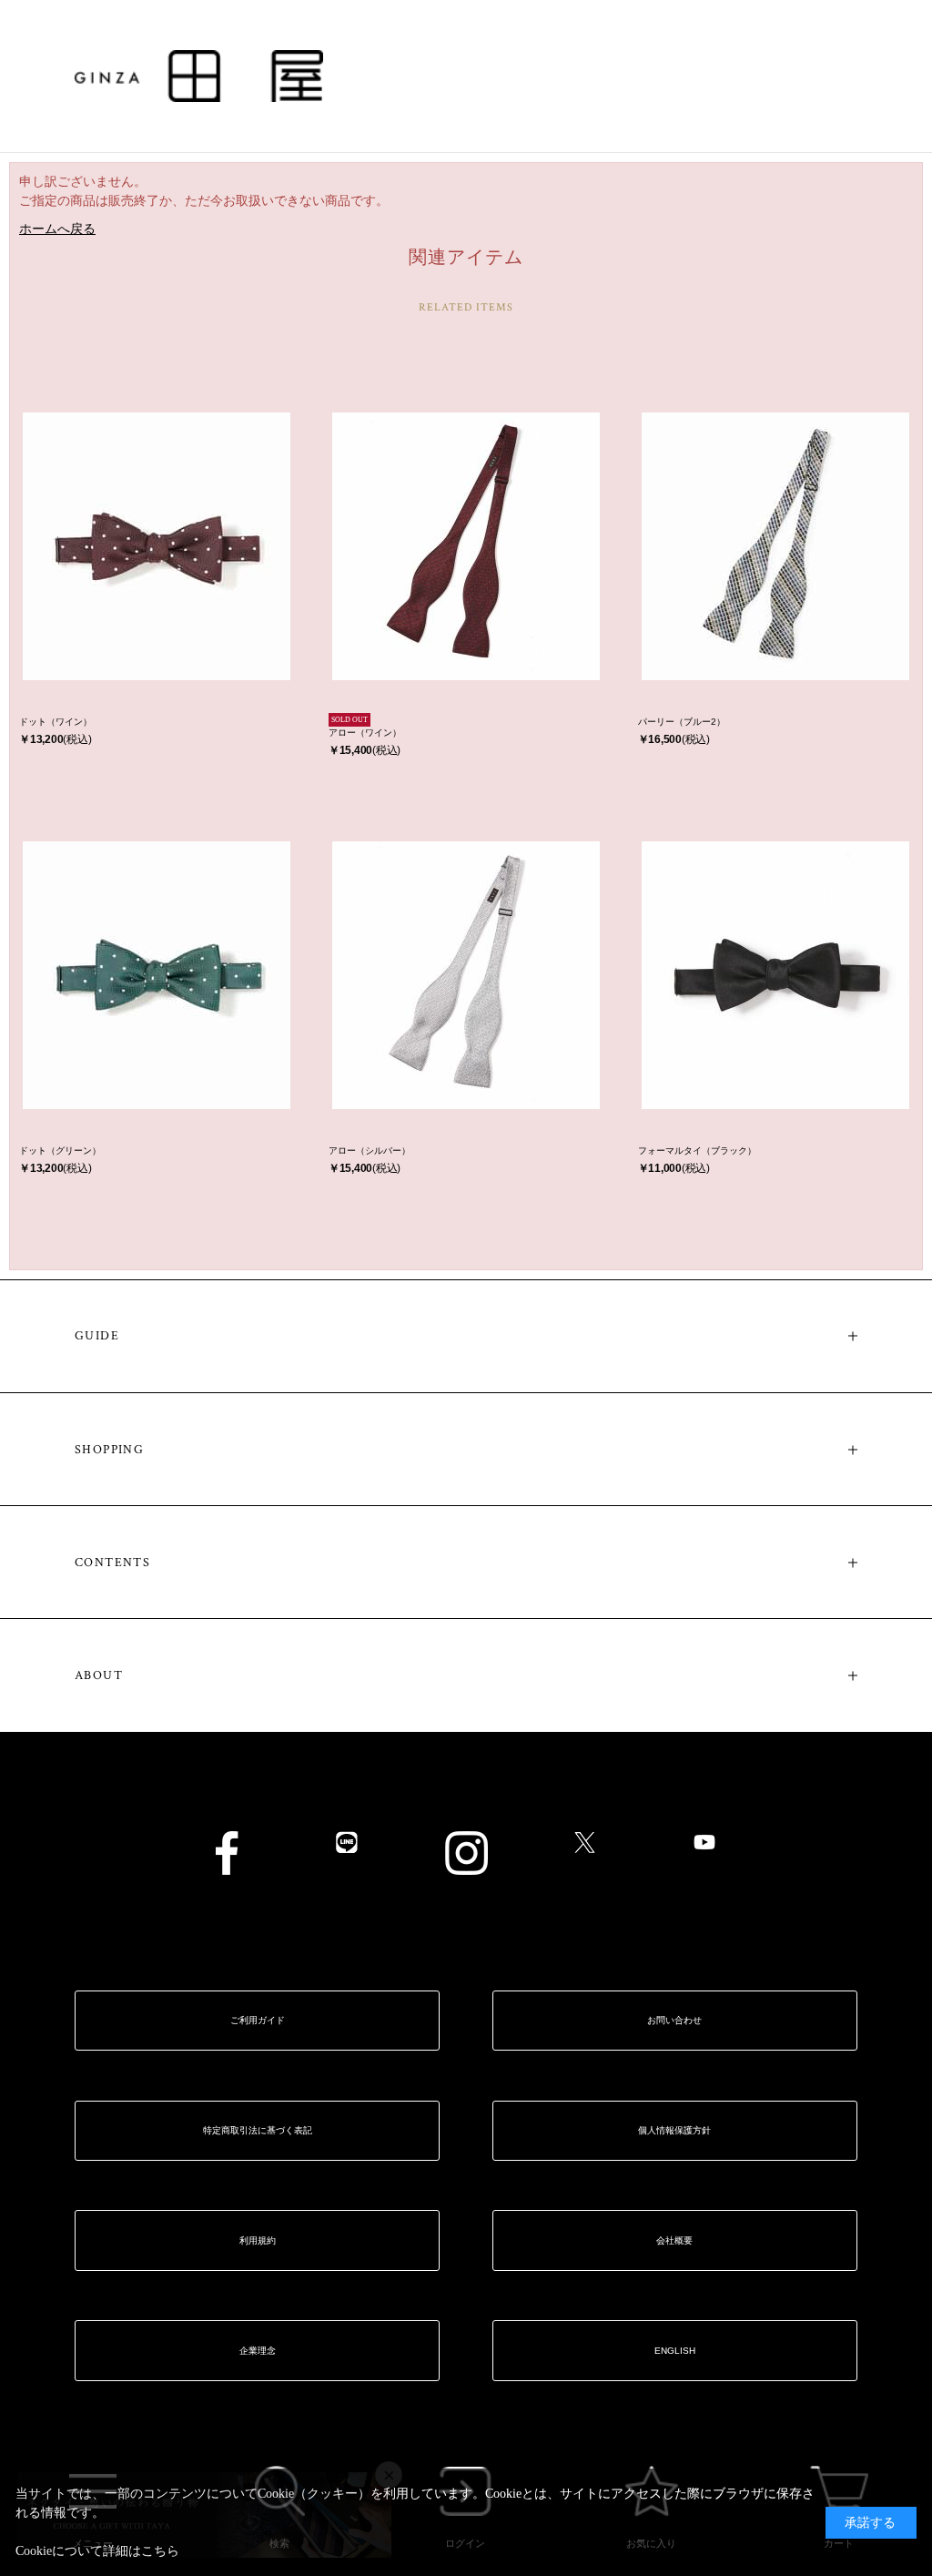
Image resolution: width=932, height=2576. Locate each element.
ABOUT (99, 1675)
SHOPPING (109, 1450)
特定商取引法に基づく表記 (258, 2130)
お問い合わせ (674, 2020)
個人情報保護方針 (674, 2130)
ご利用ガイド (258, 2020)
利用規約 (258, 2240)
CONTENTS (112, 1563)
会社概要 (674, 2240)
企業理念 (258, 2351)
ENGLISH (675, 2351)
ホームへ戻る (57, 229)
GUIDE (97, 1336)
